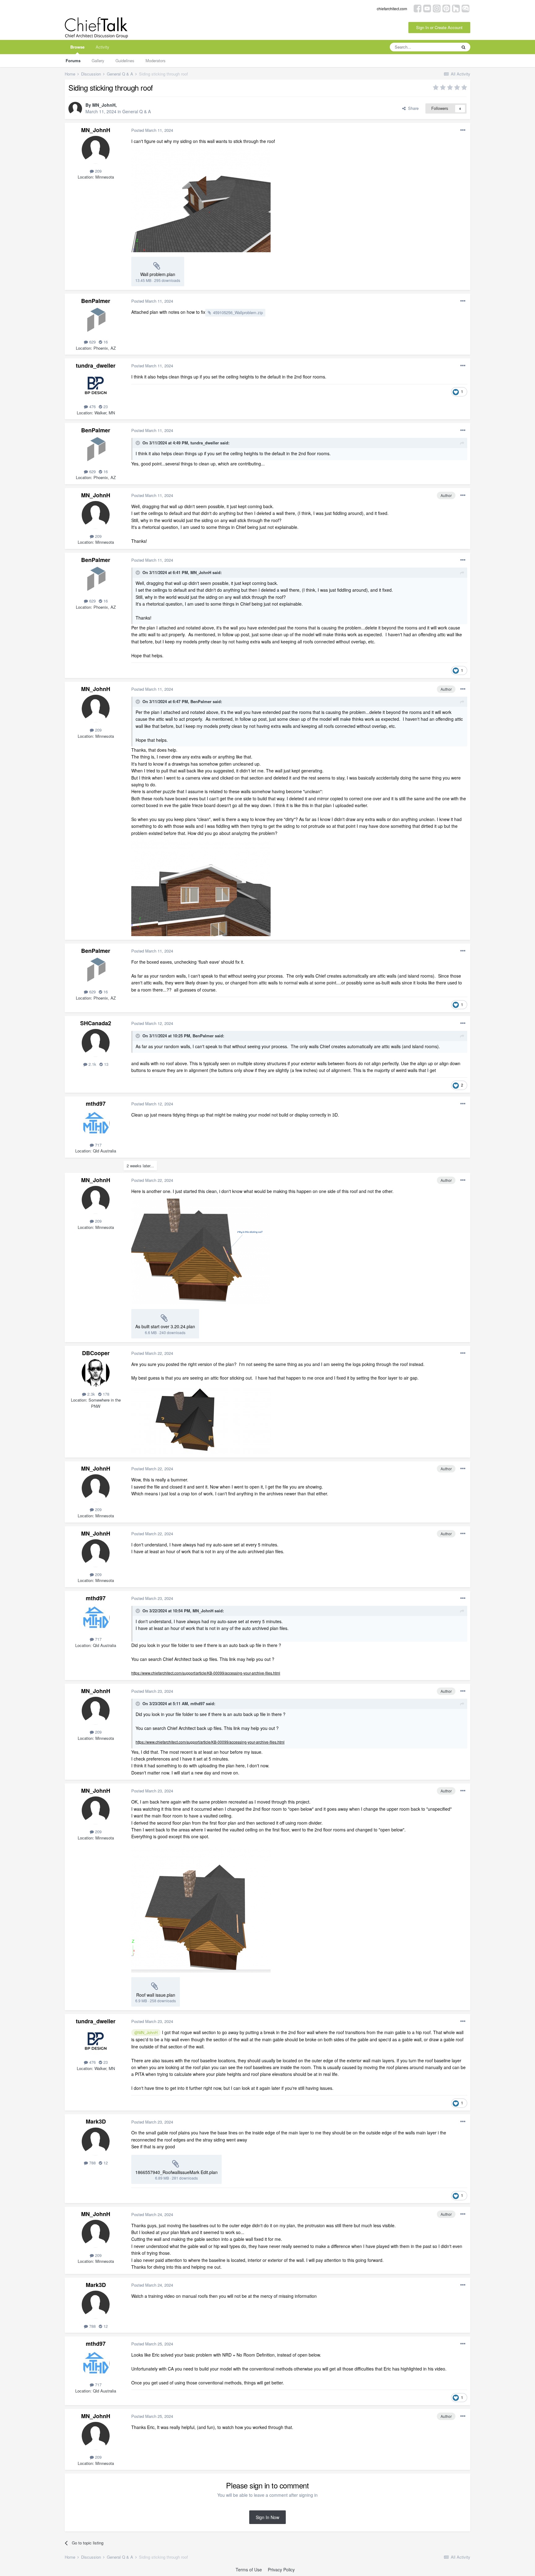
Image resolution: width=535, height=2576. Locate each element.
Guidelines (125, 61)
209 (98, 171)
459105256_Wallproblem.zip (238, 312)
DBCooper (96, 1353)
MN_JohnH (104, 105)
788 (92, 2163)
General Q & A (137, 111)
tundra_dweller (96, 365)
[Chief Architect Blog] (465, 8)
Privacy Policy (281, 2570)
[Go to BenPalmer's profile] (96, 321)
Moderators (156, 61)
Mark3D (96, 2121)
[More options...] (463, 130)
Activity (102, 47)
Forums (73, 61)
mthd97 (96, 1104)
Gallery (98, 61)
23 (105, 406)
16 (105, 342)
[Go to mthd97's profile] (96, 1123)
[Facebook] (418, 8)
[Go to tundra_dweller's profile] (96, 385)
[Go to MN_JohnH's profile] (75, 109)
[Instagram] (437, 8)
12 (105, 2163)
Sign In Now (267, 2517)
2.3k (91, 1394)
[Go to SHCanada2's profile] (96, 1043)
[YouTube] (427, 8)
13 (106, 1064)
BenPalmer (96, 301)
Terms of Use (249, 2570)
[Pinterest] (446, 8)
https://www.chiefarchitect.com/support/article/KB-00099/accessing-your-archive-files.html (206, 1673)
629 (92, 342)
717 (98, 1145)
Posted (152, 130)
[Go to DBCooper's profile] (96, 1373)
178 (105, 1394)
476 (92, 406)
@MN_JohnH (146, 2033)
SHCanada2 (96, 1023)
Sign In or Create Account (439, 27)
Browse (77, 47)
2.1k (92, 1064)
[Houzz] (456, 8)
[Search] (463, 47)
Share (412, 108)
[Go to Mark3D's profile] (96, 2142)
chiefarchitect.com (392, 9)
